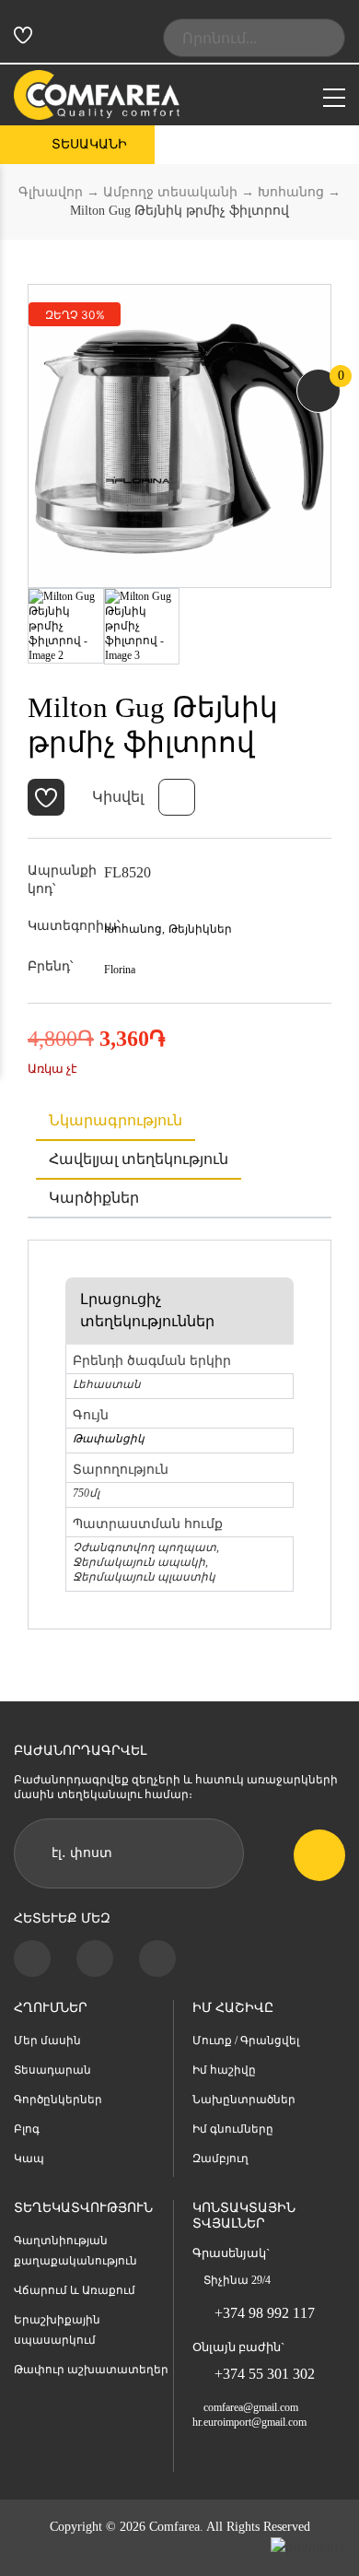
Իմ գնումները (233, 2129)
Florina (120, 970)
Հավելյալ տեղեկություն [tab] (139, 1159)
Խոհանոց (291, 192)
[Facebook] (32, 1958)
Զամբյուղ (220, 2158)
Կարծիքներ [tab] (94, 1198)
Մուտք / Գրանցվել (246, 2041)
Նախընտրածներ (244, 2100)
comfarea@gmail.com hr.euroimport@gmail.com (249, 2415)
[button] (46, 797)
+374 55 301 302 (265, 2374)
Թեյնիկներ (200, 929)
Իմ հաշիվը (224, 2070)
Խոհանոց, (134, 929)
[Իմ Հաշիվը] (54, 38)
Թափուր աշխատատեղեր (91, 2370)
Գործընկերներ (58, 2100)
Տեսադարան (52, 2070)
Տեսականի (89, 144)
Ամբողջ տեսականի (170, 192)
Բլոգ (27, 2129)
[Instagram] (95, 1958)
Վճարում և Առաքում (75, 2290)
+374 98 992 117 (265, 2313)
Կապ (29, 2158)
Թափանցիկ (109, 1439)
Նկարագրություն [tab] (116, 1120)
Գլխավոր (51, 192)
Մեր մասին (47, 2041)
